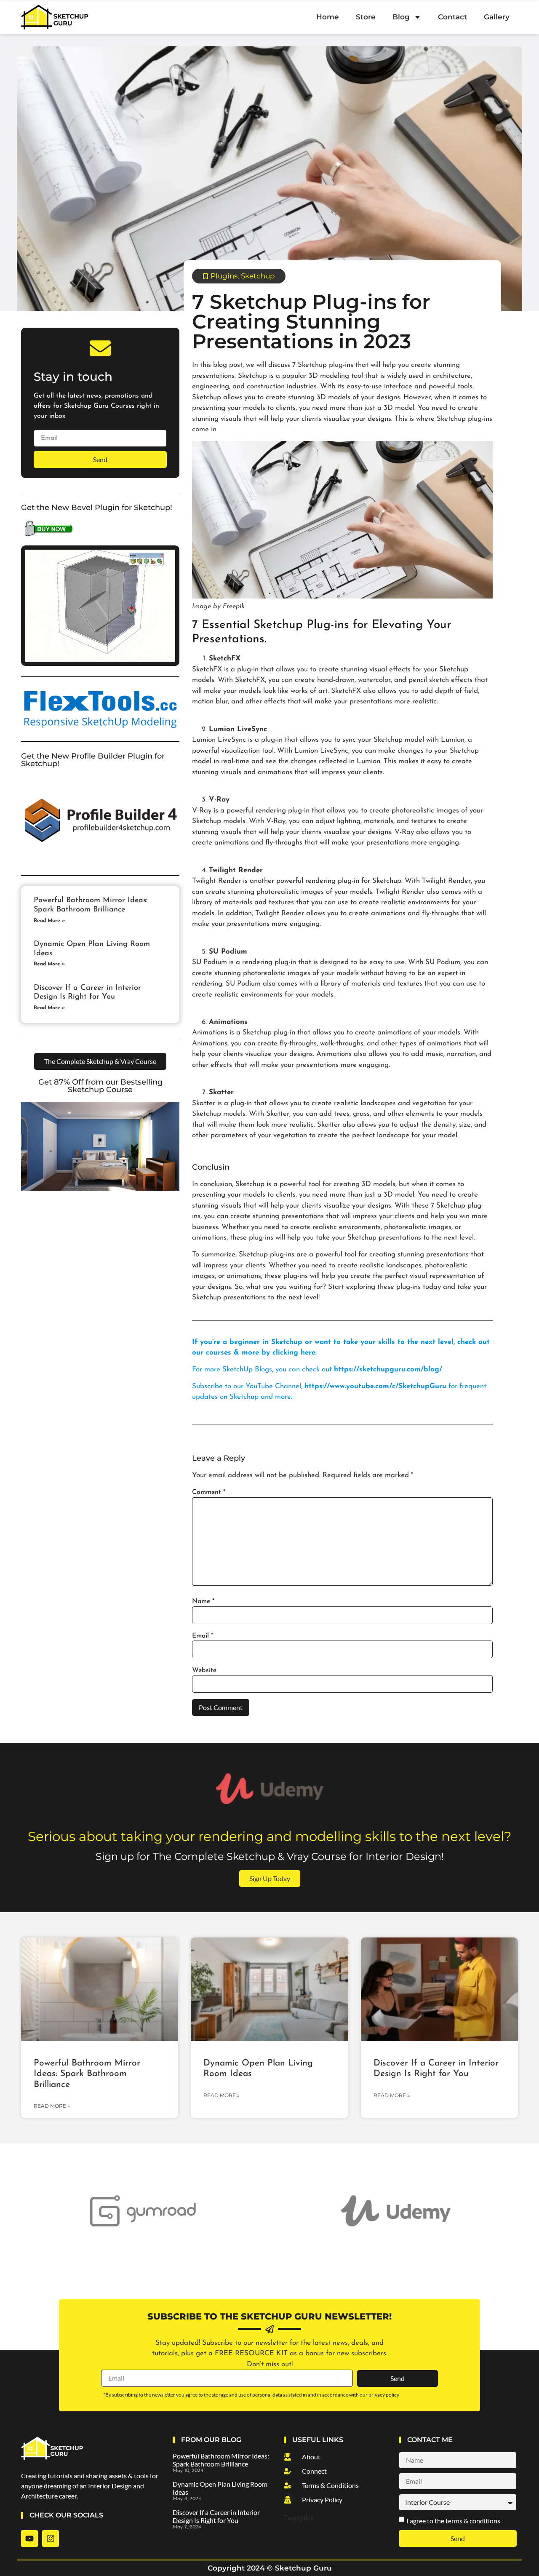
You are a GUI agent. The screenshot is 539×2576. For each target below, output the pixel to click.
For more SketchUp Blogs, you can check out (317, 1370)
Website (204, 1670)
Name (203, 1601)
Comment (209, 1492)
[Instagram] (51, 2539)
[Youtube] (29, 2539)
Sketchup (258, 276)
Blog (401, 17)
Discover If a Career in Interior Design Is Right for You (216, 2516)
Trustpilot (299, 2519)
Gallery (497, 17)
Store (366, 17)
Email (203, 1636)
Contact (452, 17)
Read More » (49, 921)
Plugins (224, 276)
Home (328, 17)
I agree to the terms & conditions (453, 2521)
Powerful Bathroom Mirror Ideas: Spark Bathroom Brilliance (87, 2074)
